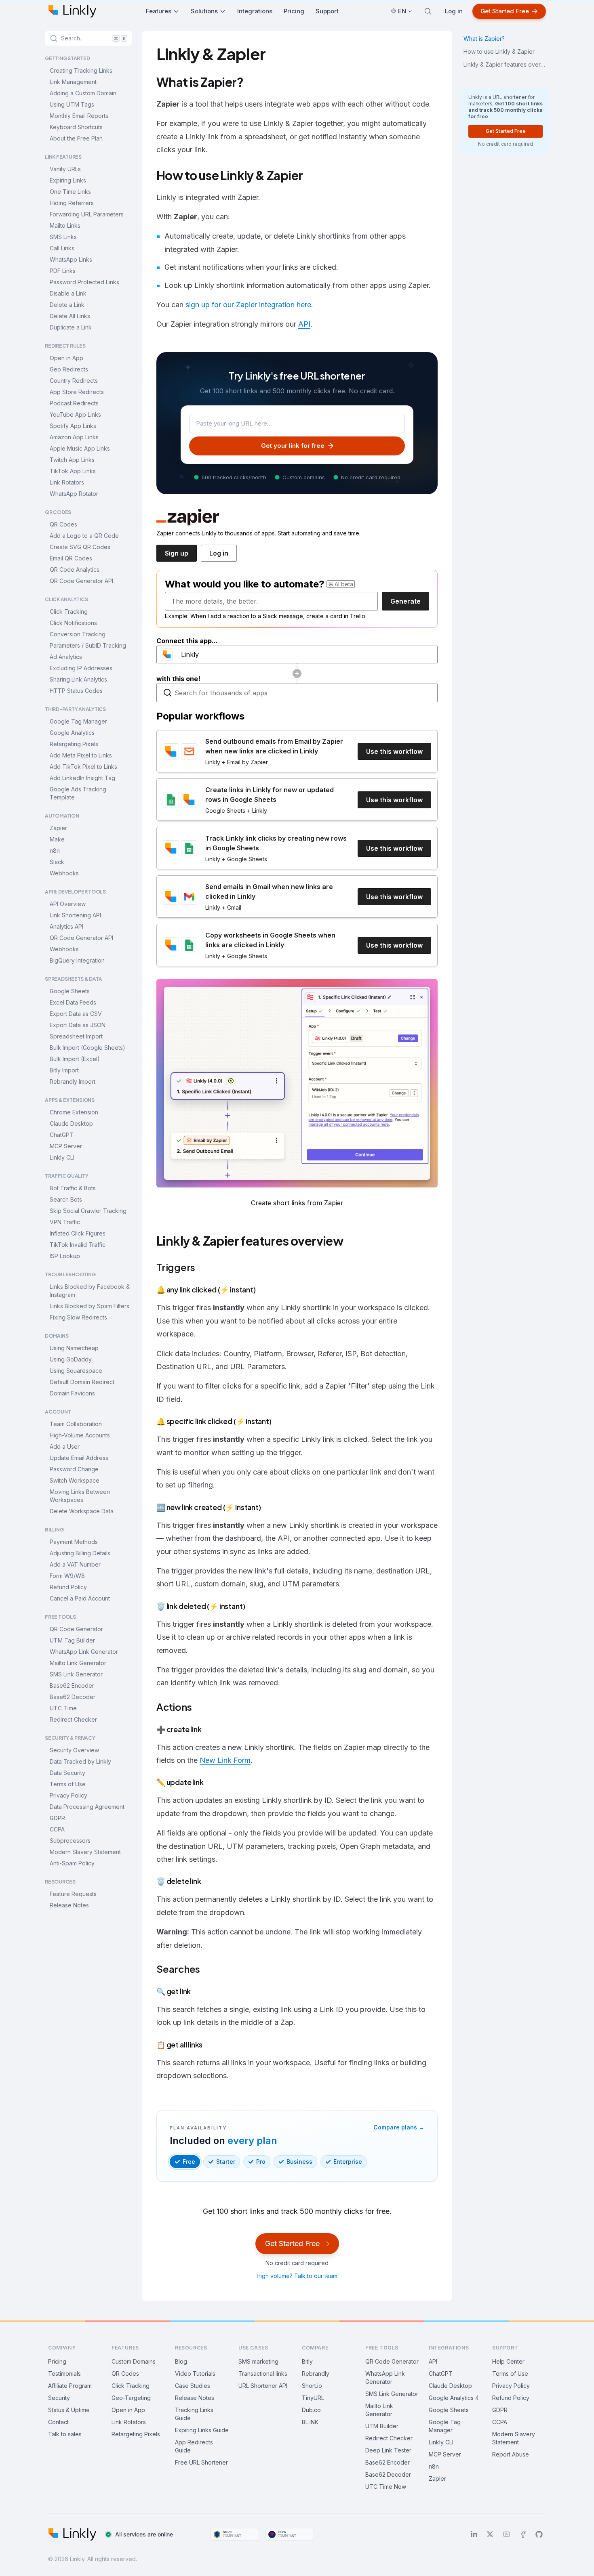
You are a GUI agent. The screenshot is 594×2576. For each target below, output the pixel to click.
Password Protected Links (84, 282)
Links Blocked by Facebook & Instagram (90, 1291)
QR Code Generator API (81, 581)
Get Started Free (505, 11)
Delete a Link (67, 305)
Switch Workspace (75, 1480)
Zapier (58, 828)
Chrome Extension (74, 1112)
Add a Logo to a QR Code (84, 536)
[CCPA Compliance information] (290, 2534)
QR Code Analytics (75, 570)
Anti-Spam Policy (72, 1863)
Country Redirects (74, 381)
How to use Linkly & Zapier (499, 51)
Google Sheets (70, 991)
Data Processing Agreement (87, 1807)
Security (59, 2398)
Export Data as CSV (76, 1014)
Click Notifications (73, 623)
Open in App (66, 358)
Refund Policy (68, 1587)
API (304, 324)
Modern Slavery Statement (85, 1852)
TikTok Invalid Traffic (78, 1245)
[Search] (428, 11)
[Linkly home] (72, 11)
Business (299, 2162)
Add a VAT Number (75, 1564)
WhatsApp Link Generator (84, 1652)
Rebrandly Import (73, 1081)
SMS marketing (258, 2361)
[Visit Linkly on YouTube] (507, 2534)
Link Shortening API (75, 915)
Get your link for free (293, 446)
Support (327, 11)
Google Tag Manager (78, 721)
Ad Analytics (66, 657)
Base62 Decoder (73, 1697)
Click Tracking (69, 611)
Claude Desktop (71, 1123)
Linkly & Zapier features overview (506, 64)
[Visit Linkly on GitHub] (539, 2534)
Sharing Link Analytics (78, 679)
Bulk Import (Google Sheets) (87, 1048)
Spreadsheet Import (76, 1036)
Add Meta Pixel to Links (81, 755)
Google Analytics (72, 733)
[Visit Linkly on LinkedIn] (474, 2534)
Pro (261, 2162)
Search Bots (66, 1199)
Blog (181, 2361)
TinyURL (313, 2398)
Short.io (312, 2386)
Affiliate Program (70, 2386)
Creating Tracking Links (81, 70)
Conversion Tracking (78, 634)
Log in (454, 11)
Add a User (65, 1446)
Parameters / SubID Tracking (88, 645)
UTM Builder (382, 2426)
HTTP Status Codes (76, 691)
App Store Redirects (77, 392)
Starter (226, 2162)
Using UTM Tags (72, 104)
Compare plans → (399, 2127)
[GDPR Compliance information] (235, 2534)
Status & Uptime (69, 2410)
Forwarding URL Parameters (87, 214)
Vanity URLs (65, 169)
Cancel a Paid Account (80, 1598)
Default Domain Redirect (82, 1382)
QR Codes (63, 524)
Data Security (67, 1773)
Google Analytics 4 (454, 2398)
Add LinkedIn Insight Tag (82, 778)
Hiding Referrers (72, 203)
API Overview (68, 904)
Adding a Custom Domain (83, 93)
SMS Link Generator (76, 1674)
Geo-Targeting (131, 2398)
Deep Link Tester (388, 2450)
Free (189, 2162)
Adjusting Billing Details (80, 1553)
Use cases (253, 2348)
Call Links (62, 248)
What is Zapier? (484, 39)
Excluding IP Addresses (81, 668)
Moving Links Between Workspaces (80, 1496)
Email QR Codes (71, 558)
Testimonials (64, 2374)
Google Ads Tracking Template (78, 793)
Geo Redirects (69, 369)
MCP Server (66, 1146)
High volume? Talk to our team (297, 2276)
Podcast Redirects (74, 403)
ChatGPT (62, 1135)
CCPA (57, 1829)
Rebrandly (316, 2374)
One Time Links (70, 192)
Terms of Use (68, 1784)
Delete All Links (70, 316)
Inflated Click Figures (78, 1233)
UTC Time (63, 1708)
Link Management (73, 82)
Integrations (255, 11)
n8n (55, 851)
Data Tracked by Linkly (80, 1761)
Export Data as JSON (78, 1025)
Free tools (382, 2348)
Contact (58, 2422)
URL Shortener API (263, 2386)
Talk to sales (65, 2434)
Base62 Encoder (72, 1686)
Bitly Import (64, 1070)
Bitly (307, 2361)
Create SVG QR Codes (80, 547)
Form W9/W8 (67, 1576)
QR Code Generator (76, 1629)
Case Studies (193, 2386)
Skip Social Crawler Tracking (88, 1211)
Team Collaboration (76, 1424)
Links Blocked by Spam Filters (90, 1306)
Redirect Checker (73, 1719)
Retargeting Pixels (74, 744)
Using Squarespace (76, 1371)
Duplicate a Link (71, 327)
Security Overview (74, 1750)
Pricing (294, 11)
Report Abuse (511, 2454)
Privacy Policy (68, 1795)
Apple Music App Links (80, 448)
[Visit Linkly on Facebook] (523, 2534)
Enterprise (348, 2162)
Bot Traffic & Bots (73, 1188)
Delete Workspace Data (82, 1511)
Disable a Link (68, 293)
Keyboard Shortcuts (76, 127)
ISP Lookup (65, 1256)
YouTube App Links (75, 414)
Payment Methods (74, 1542)
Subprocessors (70, 1841)
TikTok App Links (73, 471)
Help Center (508, 2361)
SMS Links (63, 237)
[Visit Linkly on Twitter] (490, 2534)
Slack (57, 862)
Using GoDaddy (71, 1359)
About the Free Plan (76, 138)
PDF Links (63, 271)
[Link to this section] (250, 84)
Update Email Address (79, 1458)
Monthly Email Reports (79, 116)
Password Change (74, 1469)
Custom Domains (134, 2361)
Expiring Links (68, 180)
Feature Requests (73, 1894)
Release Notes (69, 1905)
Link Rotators (67, 482)
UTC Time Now (386, 2487)
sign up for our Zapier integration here (248, 305)
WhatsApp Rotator (74, 494)
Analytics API (66, 926)
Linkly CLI (62, 1157)
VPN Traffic (65, 1222)
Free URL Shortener (201, 2462)
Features (159, 11)
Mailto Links (65, 226)
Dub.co (311, 2410)
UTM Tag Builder (72, 1640)
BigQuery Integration (77, 960)
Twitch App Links (72, 460)
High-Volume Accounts (80, 1435)
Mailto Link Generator (78, 1663)
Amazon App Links (74, 437)
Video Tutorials (195, 2374)
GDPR (57, 1818)
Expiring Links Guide (202, 2430)
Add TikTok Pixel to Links (83, 767)
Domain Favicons (72, 1393)
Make (57, 839)
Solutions (204, 11)
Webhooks (64, 873)
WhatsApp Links (71, 259)
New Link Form (225, 1760)
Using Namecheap (74, 1348)
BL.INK (310, 2422)
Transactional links (263, 2374)
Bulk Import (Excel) (75, 1059)
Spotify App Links (73, 426)
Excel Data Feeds (73, 1002)
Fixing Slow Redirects (78, 1317)
